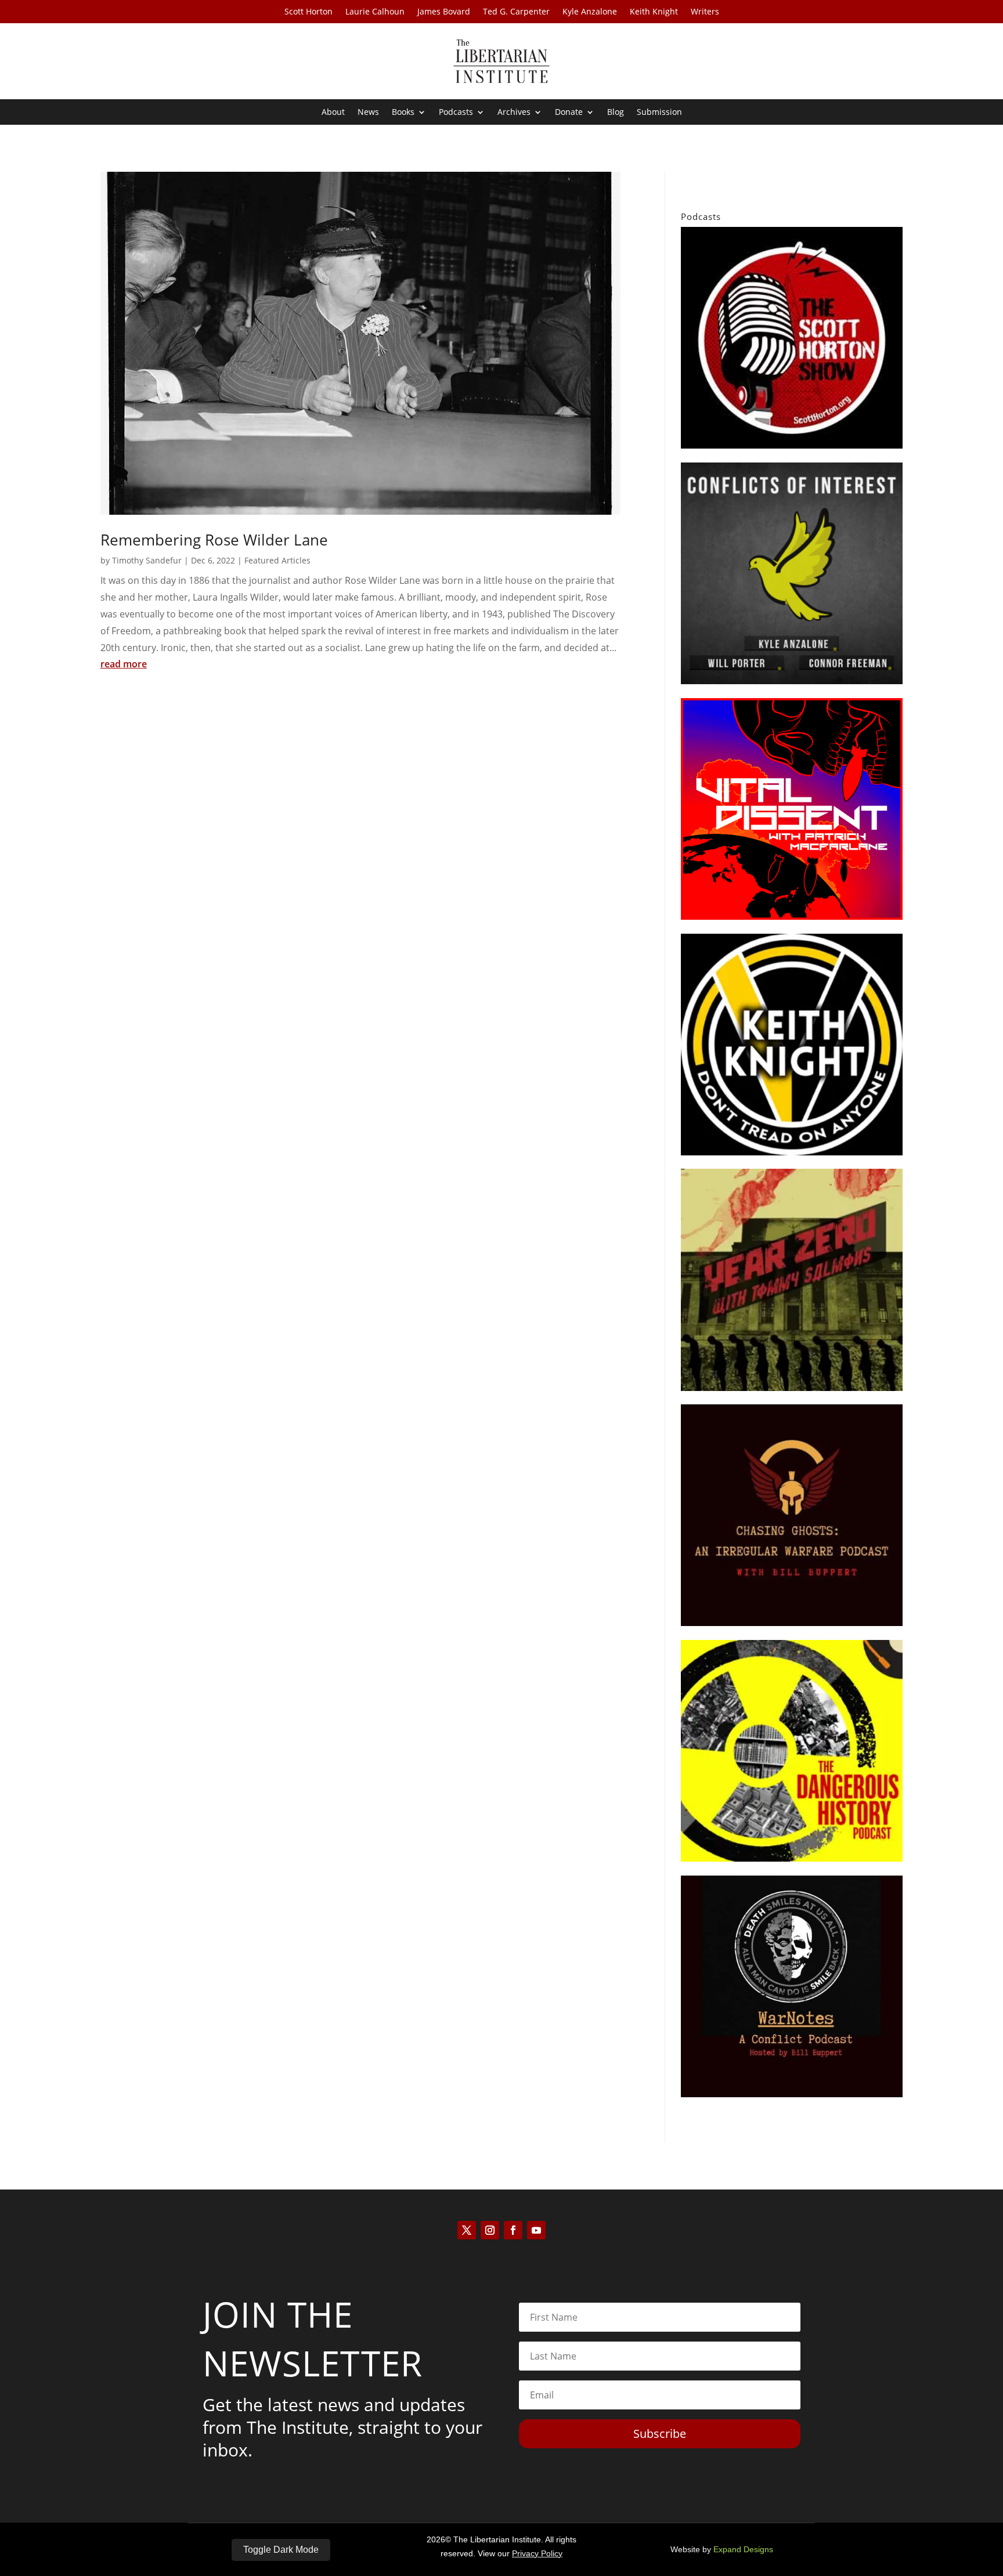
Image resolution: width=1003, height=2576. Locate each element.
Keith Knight (654, 12)
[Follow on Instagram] (490, 2230)
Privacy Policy (537, 2553)
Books (403, 113)
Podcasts (456, 113)
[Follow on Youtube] (536, 2230)
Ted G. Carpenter (516, 12)
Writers (705, 12)
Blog (616, 113)
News (368, 113)
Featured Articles (277, 560)
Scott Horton (309, 12)
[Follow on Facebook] (513, 2230)
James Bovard (444, 12)
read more (124, 664)
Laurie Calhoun (375, 12)
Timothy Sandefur (147, 560)
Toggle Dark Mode (281, 2550)
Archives (514, 113)
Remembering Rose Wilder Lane (214, 540)
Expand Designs (743, 2549)
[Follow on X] (467, 2230)
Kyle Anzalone (590, 12)
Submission (659, 113)
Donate (569, 113)
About (333, 113)
